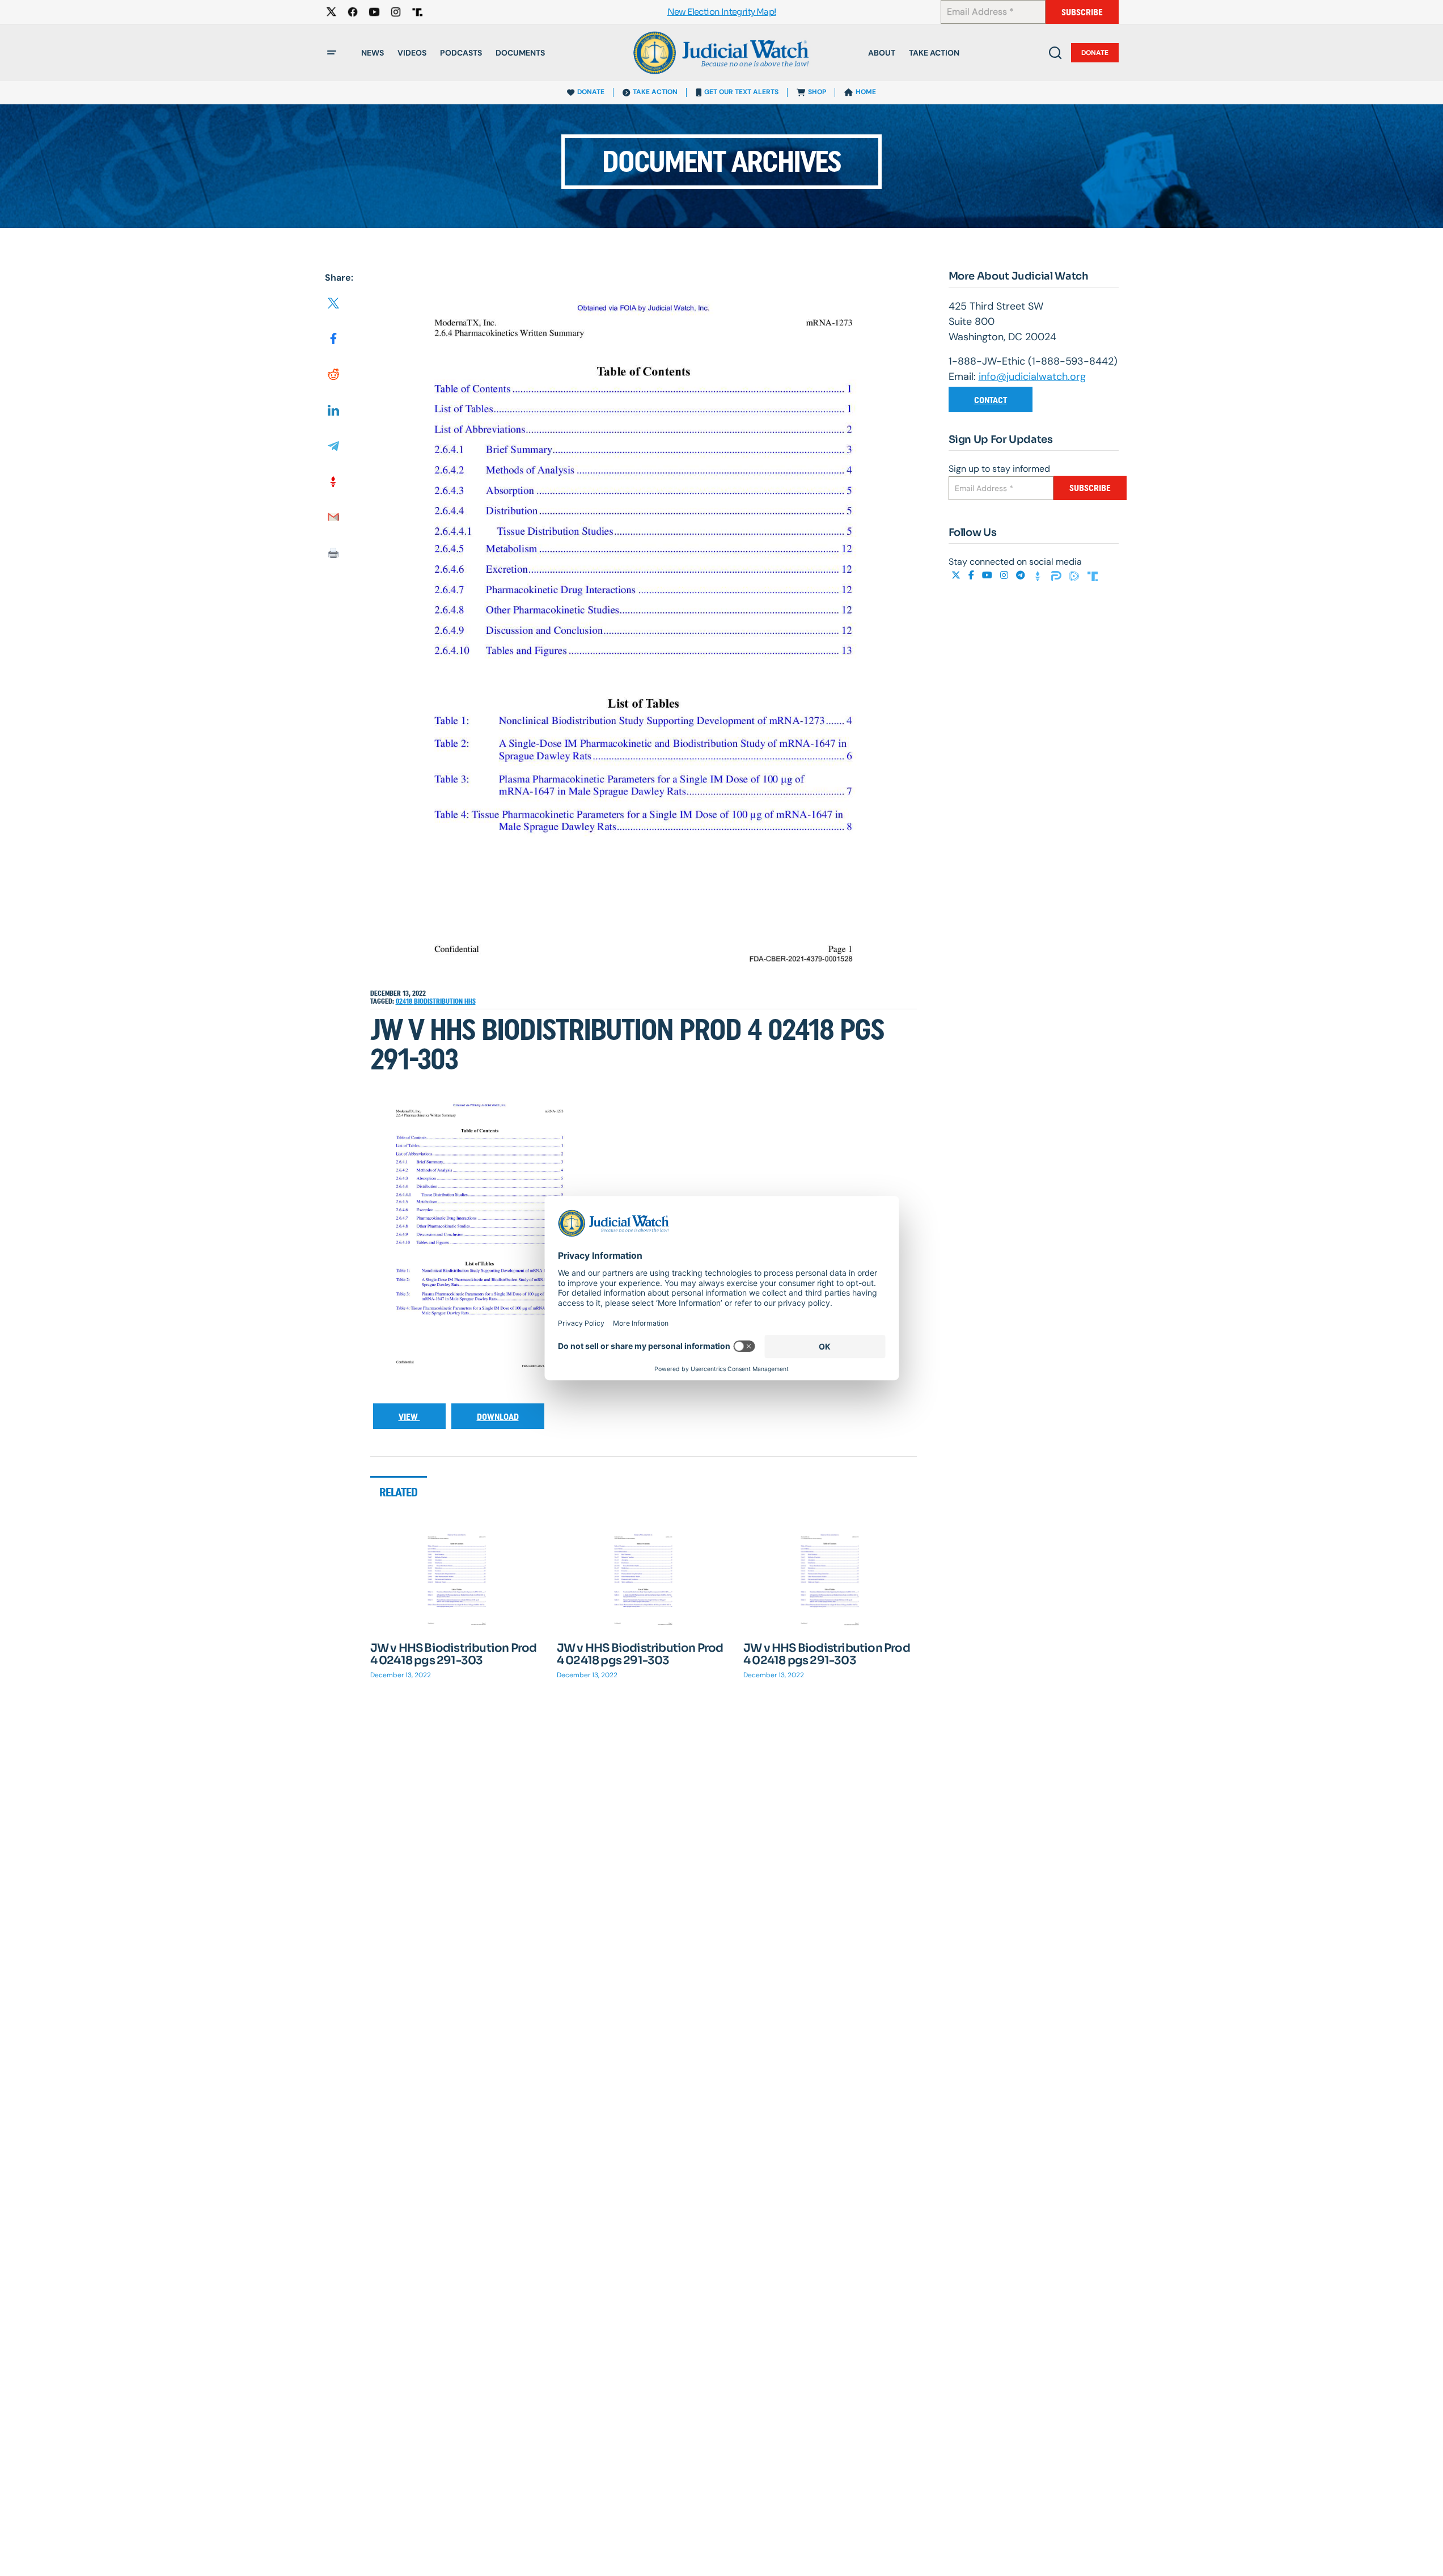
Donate (1095, 53)
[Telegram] (1022, 575)
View (409, 1417)
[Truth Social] (1093, 575)
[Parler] (1057, 575)
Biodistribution (439, 1001)
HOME (866, 92)
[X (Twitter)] (957, 575)
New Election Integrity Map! (722, 12)
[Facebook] (972, 575)
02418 (405, 1001)
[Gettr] (1039, 575)
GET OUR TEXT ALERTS (741, 92)
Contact (991, 400)
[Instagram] (1005, 575)
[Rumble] (1076, 575)
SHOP (817, 92)
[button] (332, 53)
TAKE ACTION (655, 92)
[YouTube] (988, 575)
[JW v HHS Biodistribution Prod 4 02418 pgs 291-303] (457, 1580)
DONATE (591, 92)
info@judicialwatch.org (1032, 377)
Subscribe (1082, 12)
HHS (470, 1001)
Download (498, 1417)
